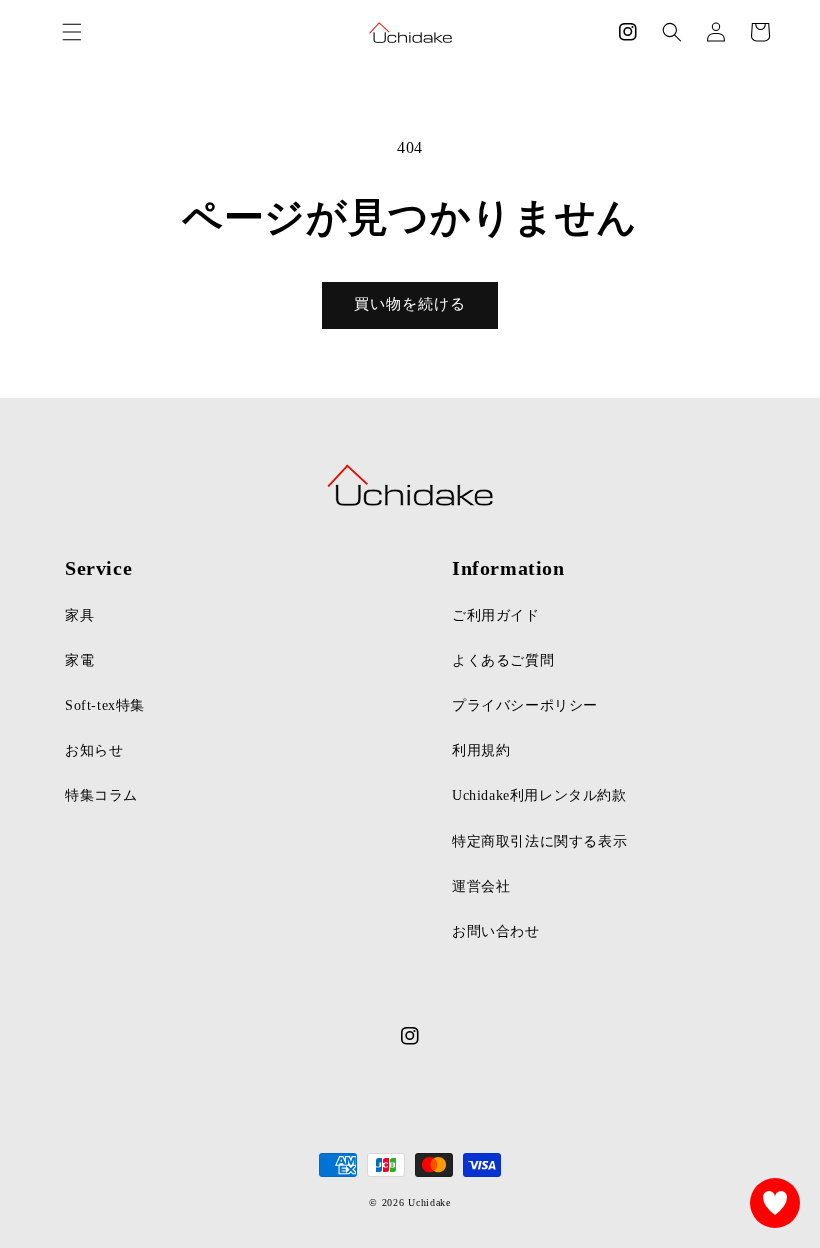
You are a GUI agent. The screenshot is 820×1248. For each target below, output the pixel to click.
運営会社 (481, 886)
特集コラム (101, 795)
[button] (672, 32)
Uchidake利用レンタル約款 (539, 795)
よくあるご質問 (503, 660)
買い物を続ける (410, 304)
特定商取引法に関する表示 (539, 841)
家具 (79, 615)
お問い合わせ (496, 931)
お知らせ (94, 750)
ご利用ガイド (496, 615)
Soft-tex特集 (105, 705)
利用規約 (481, 750)
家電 (79, 660)
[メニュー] (72, 32)
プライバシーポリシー (525, 705)
